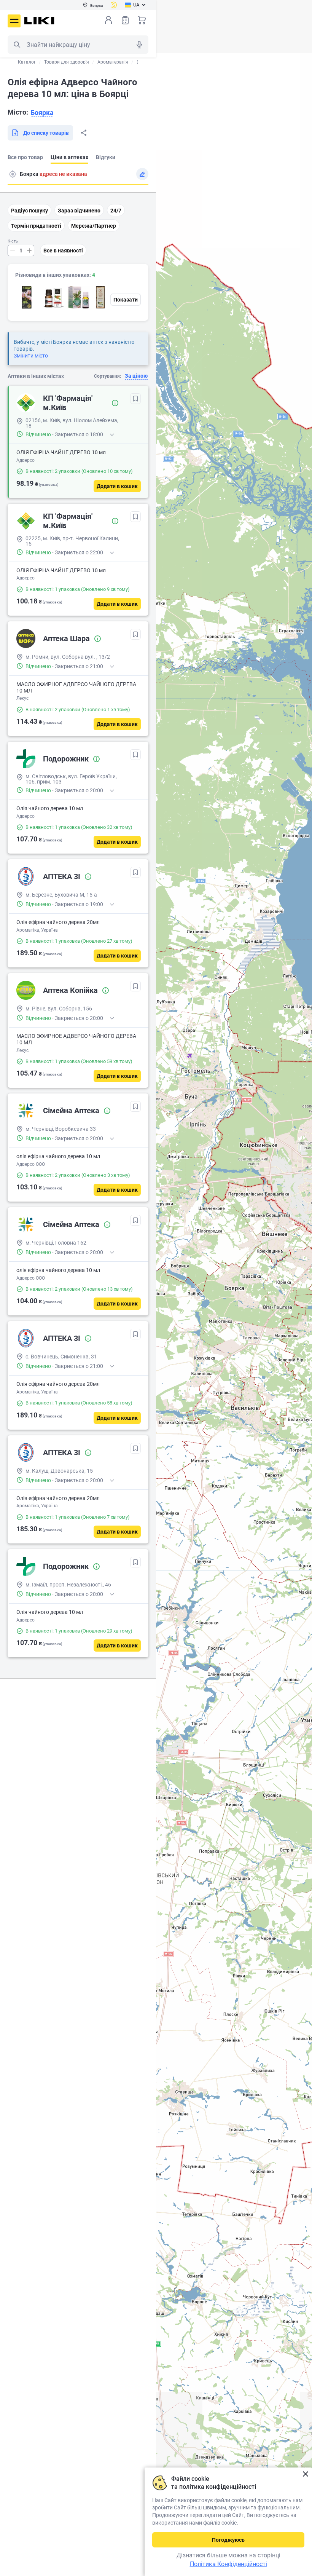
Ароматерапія (113, 62)
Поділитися (84, 133)
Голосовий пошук (139, 45)
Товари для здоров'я (67, 62)
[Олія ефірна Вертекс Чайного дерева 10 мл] (78, 297)
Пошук (17, 45)
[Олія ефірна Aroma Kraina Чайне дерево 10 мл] (27, 297)
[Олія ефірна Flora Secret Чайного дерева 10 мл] (53, 297)
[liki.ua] (39, 21)
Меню (14, 21)
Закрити (305, 2474)
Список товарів (125, 20)
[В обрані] (135, 399)
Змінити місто (31, 356)
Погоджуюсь (228, 2540)
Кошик (142, 20)
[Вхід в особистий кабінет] (108, 20)
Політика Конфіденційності (228, 2564)
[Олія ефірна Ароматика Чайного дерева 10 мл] (104, 297)
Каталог (27, 62)
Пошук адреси (13, 174)
